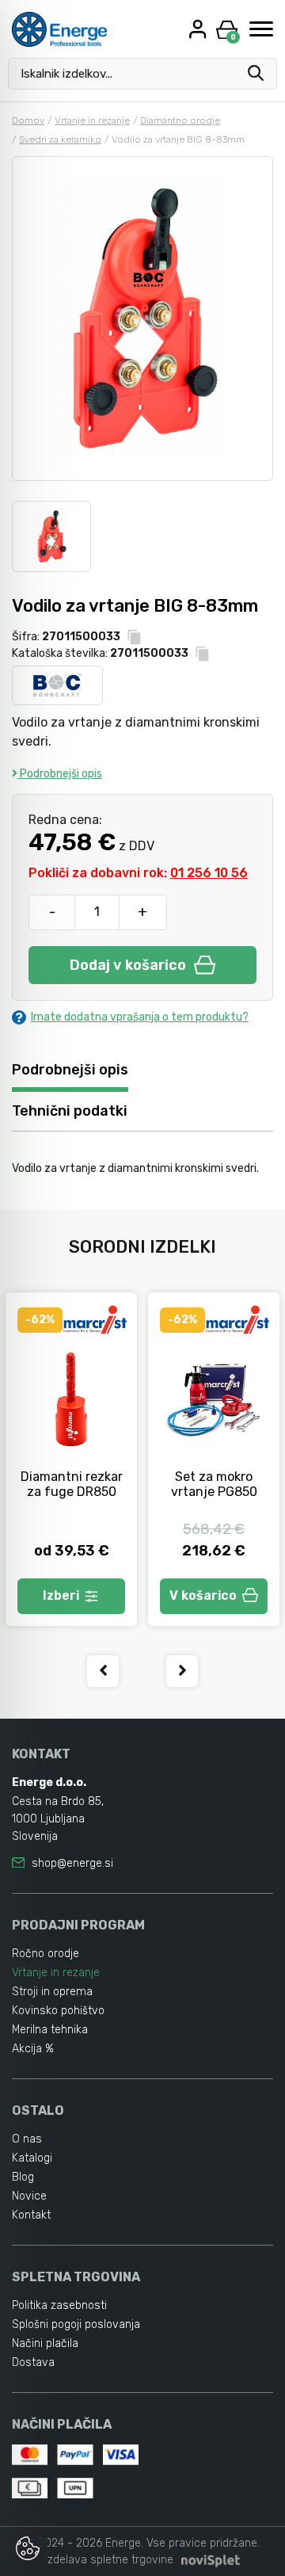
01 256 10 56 (209, 873)
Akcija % (33, 2049)
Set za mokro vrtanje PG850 (214, 1484)
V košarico (203, 1595)
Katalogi (32, 2158)
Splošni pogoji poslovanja (76, 2324)
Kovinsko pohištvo (58, 2011)
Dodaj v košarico (128, 965)
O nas (27, 2139)
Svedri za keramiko (60, 139)
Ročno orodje (46, 1954)
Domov (28, 120)
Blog (23, 2177)
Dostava (33, 2362)
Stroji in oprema (52, 1992)
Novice (29, 2196)
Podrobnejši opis (60, 774)
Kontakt (31, 2215)
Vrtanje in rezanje (92, 120)
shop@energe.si (72, 1863)
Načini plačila (45, 2343)
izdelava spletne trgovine (109, 2560)
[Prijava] (199, 29)
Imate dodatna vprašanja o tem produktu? (140, 1017)
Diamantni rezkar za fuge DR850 (72, 1484)
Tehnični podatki (70, 1111)
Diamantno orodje (180, 120)
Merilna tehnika (50, 2030)
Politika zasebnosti (59, 2305)
